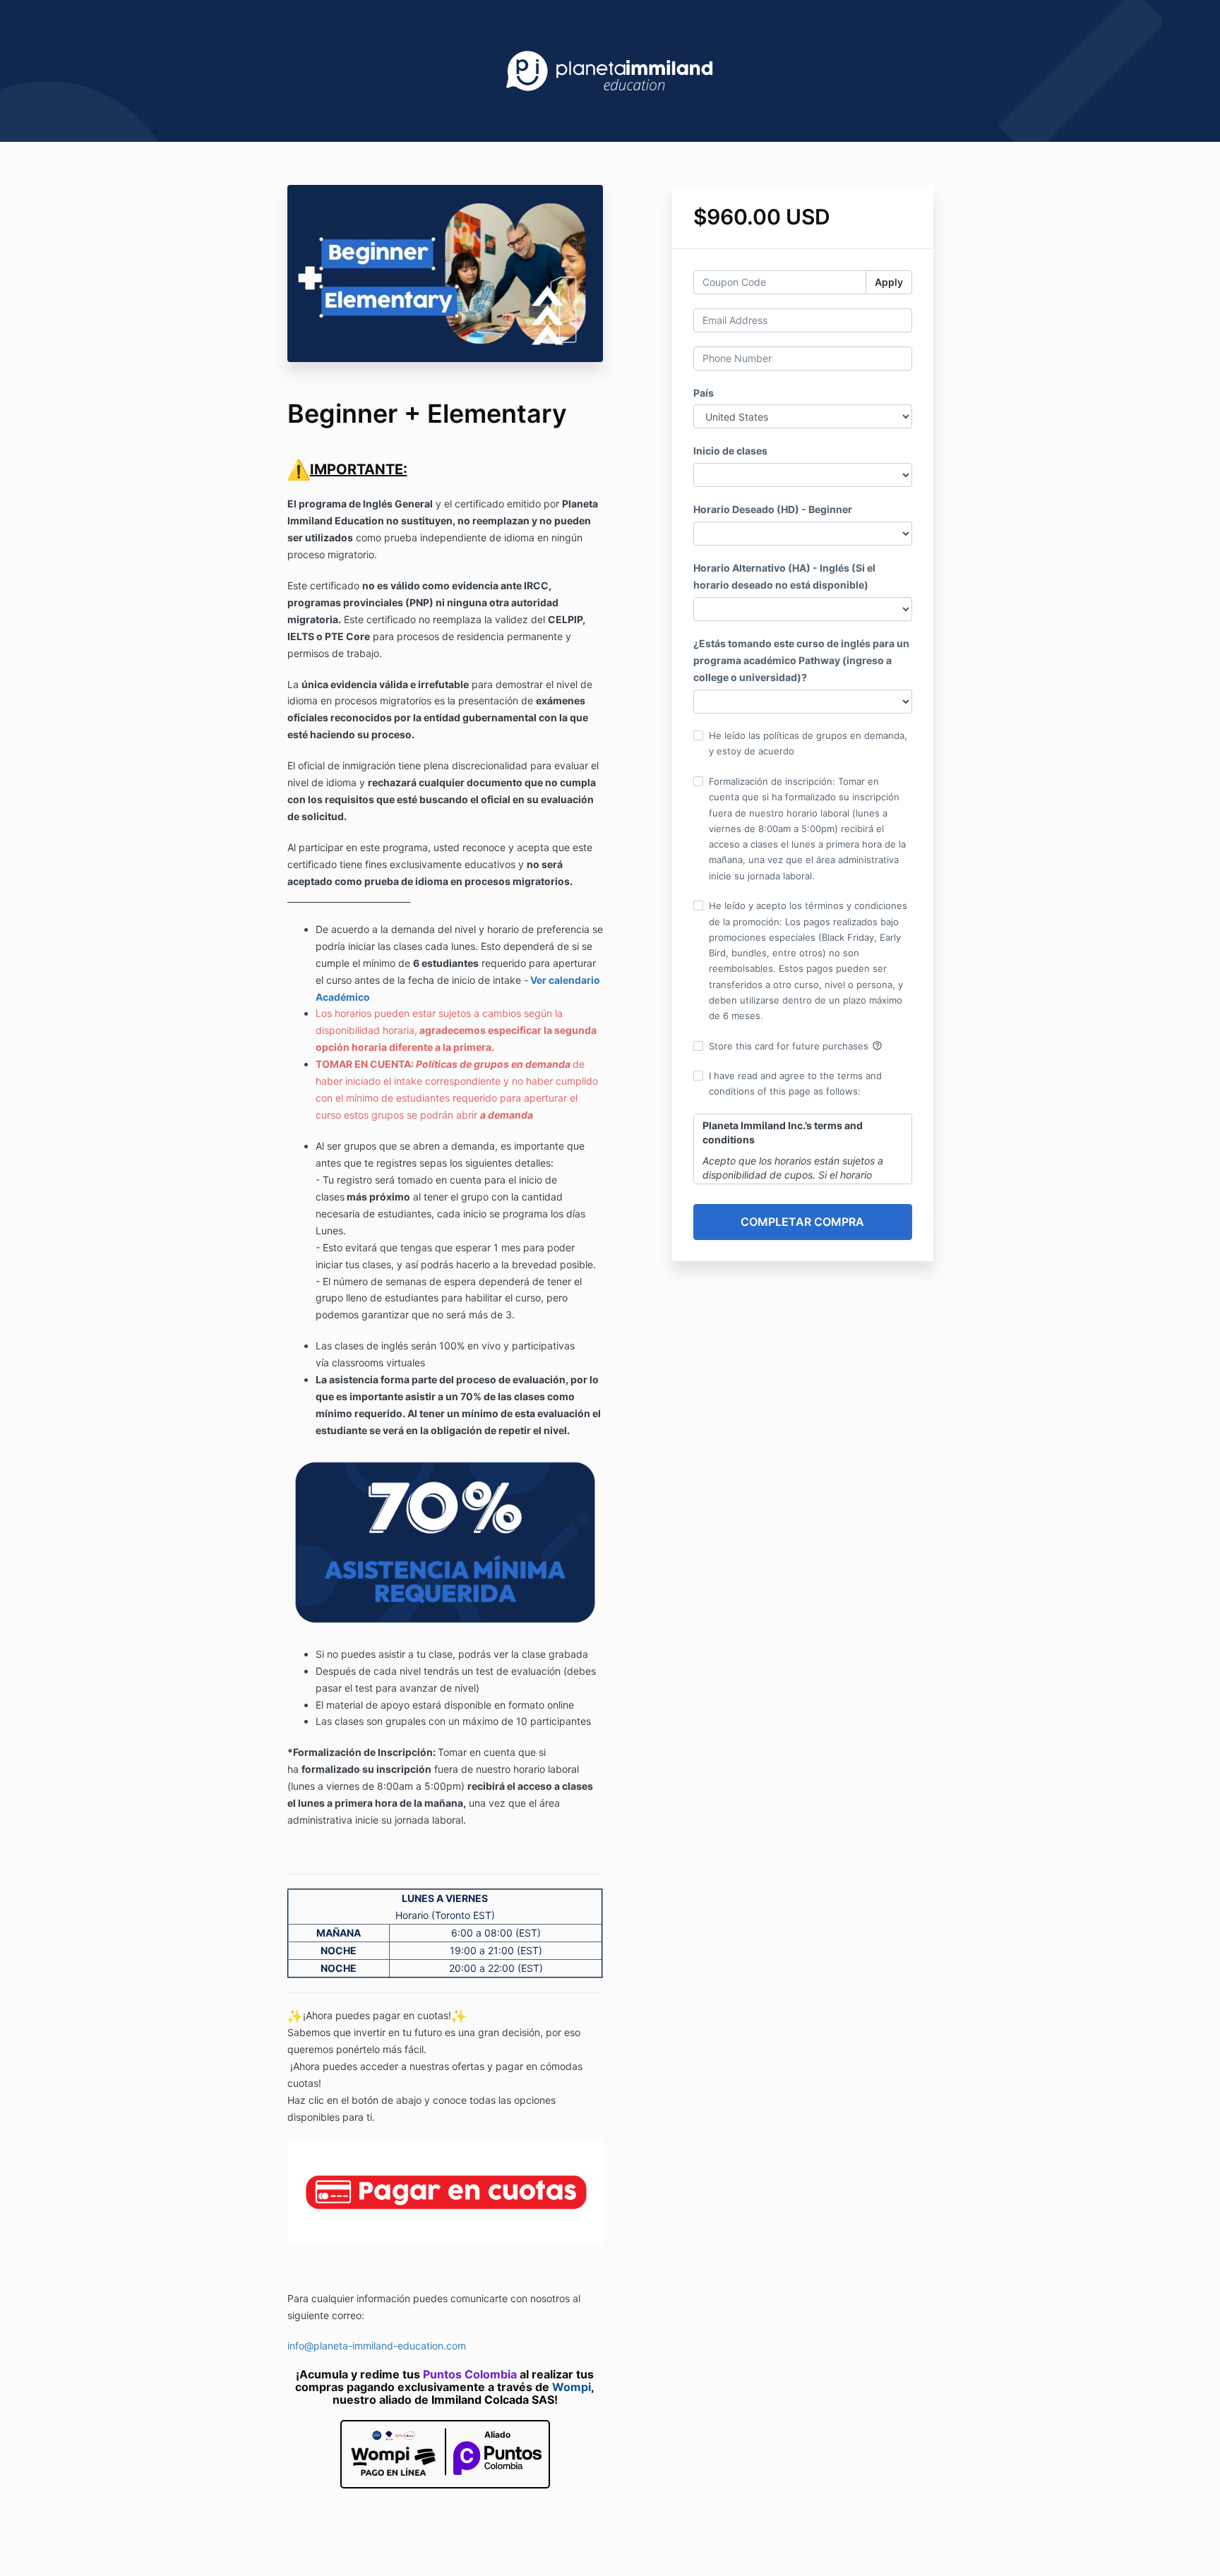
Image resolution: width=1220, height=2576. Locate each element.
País (704, 393)
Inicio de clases (730, 451)
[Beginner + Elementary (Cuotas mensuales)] (445, 2191)
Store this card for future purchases (796, 1046)
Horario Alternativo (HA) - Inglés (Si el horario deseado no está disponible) (784, 576)
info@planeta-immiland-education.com (377, 2346)
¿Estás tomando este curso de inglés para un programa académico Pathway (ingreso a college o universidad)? (801, 660)
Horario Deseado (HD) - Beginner (773, 509)
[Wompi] (393, 2454)
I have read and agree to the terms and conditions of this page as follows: (795, 1083)
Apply (889, 282)
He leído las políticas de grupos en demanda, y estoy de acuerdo (808, 743)
